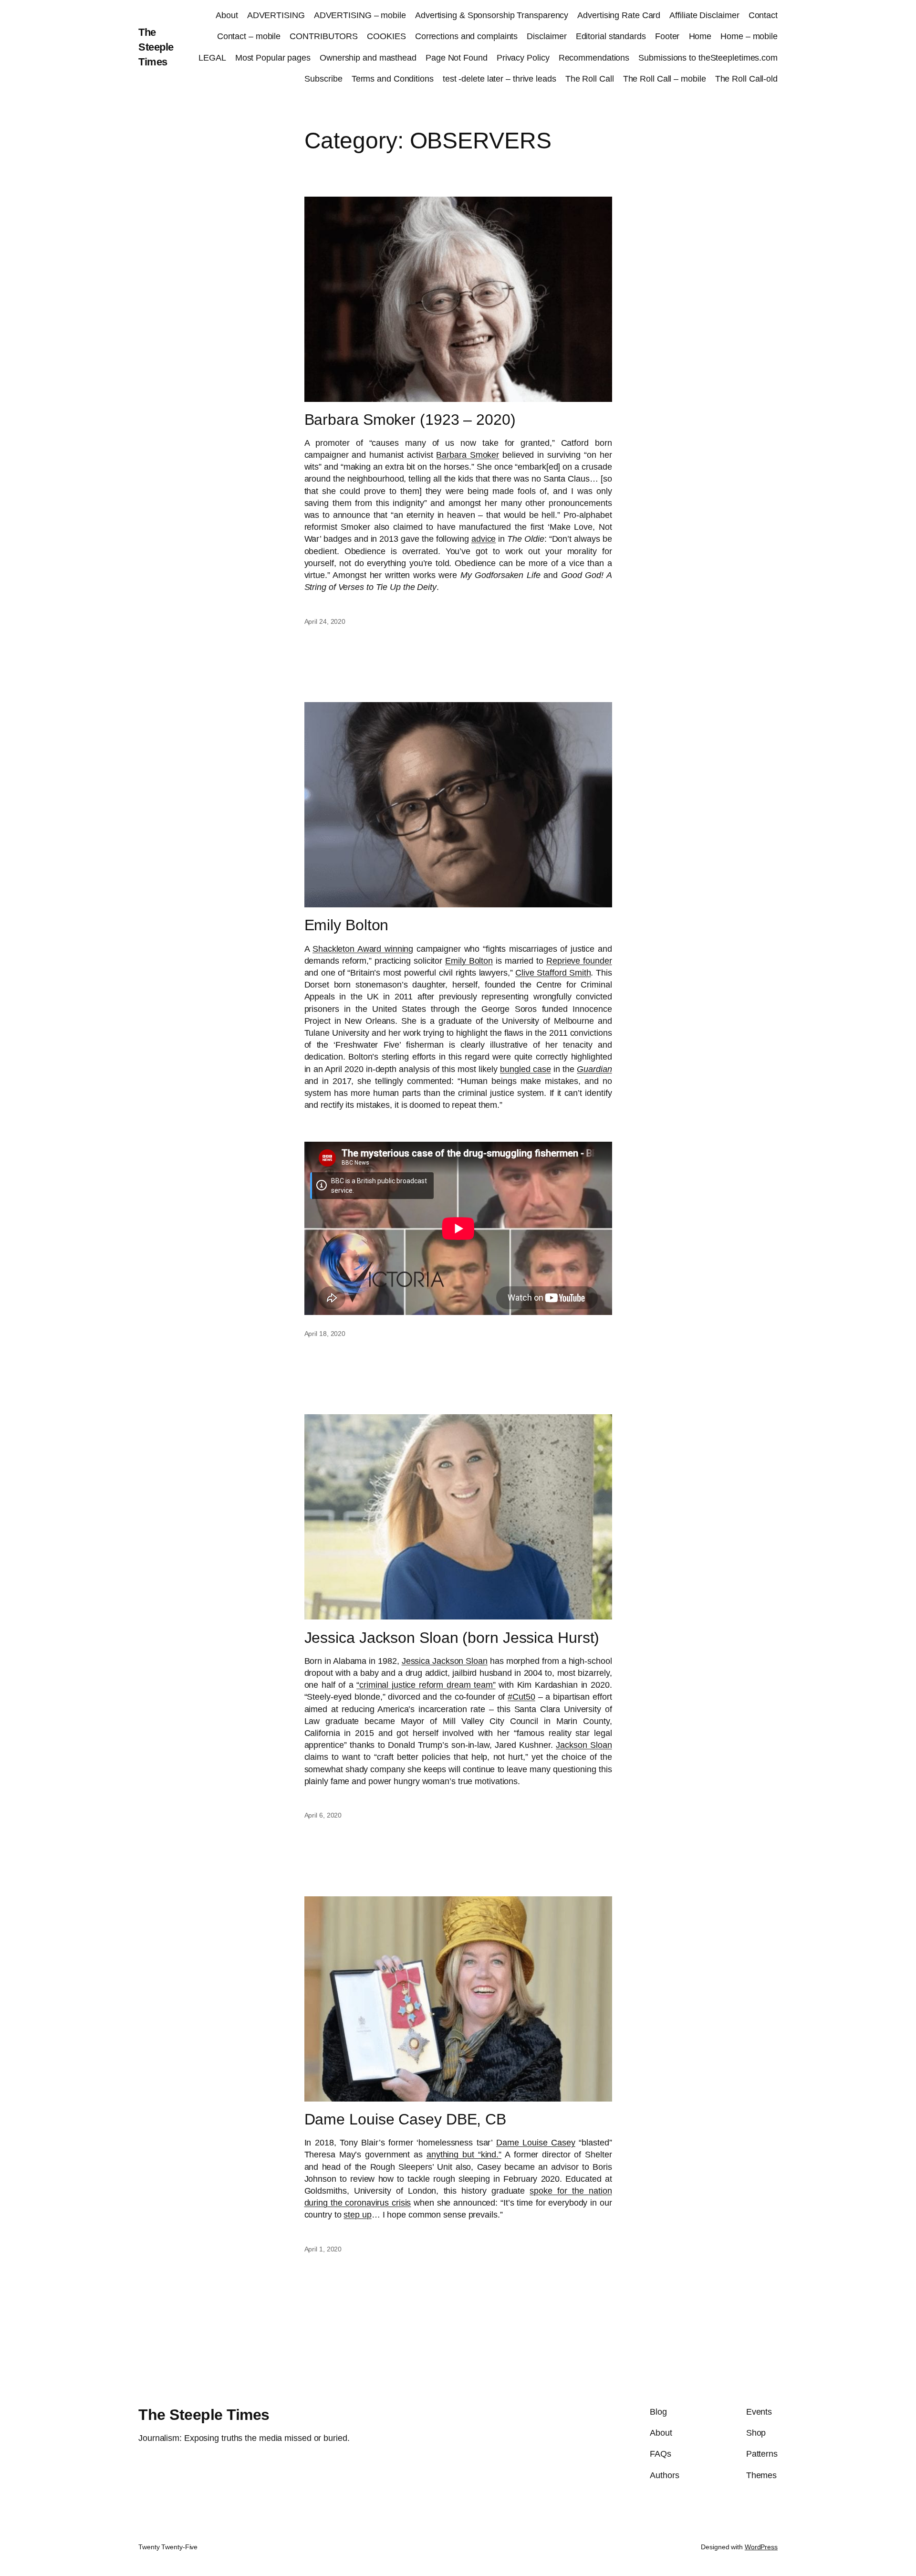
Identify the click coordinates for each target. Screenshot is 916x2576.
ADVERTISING (276, 15)
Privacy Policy (523, 58)
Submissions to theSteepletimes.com (708, 58)
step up (357, 2215)
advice (484, 539)
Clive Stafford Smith (553, 973)
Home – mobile (749, 36)
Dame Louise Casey (536, 2143)
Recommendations (594, 58)
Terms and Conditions (393, 79)
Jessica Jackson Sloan (445, 1661)
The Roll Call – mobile (665, 79)
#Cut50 (521, 1697)
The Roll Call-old (746, 79)
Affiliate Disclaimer (704, 15)
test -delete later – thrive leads (500, 79)
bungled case (525, 1069)
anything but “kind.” (464, 2155)
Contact (763, 15)
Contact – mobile (249, 36)
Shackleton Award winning (363, 949)
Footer (667, 36)
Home (700, 36)
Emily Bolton (347, 925)
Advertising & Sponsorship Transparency (492, 15)
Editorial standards (611, 36)
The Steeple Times (156, 47)
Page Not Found (457, 58)
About (227, 15)
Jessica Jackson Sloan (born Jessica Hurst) (452, 1638)
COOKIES (386, 36)
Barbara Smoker (468, 455)
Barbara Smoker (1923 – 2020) (410, 420)
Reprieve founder (579, 961)
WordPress (761, 2547)
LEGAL (212, 58)
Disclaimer (546, 36)
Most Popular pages (273, 58)
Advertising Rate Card (619, 15)
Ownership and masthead (368, 58)
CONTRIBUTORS (324, 36)
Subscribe (323, 79)
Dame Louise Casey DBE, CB (406, 2119)
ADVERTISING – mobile (360, 15)
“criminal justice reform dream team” (426, 1685)
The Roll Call (590, 79)
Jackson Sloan (584, 1745)
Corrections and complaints (466, 36)
